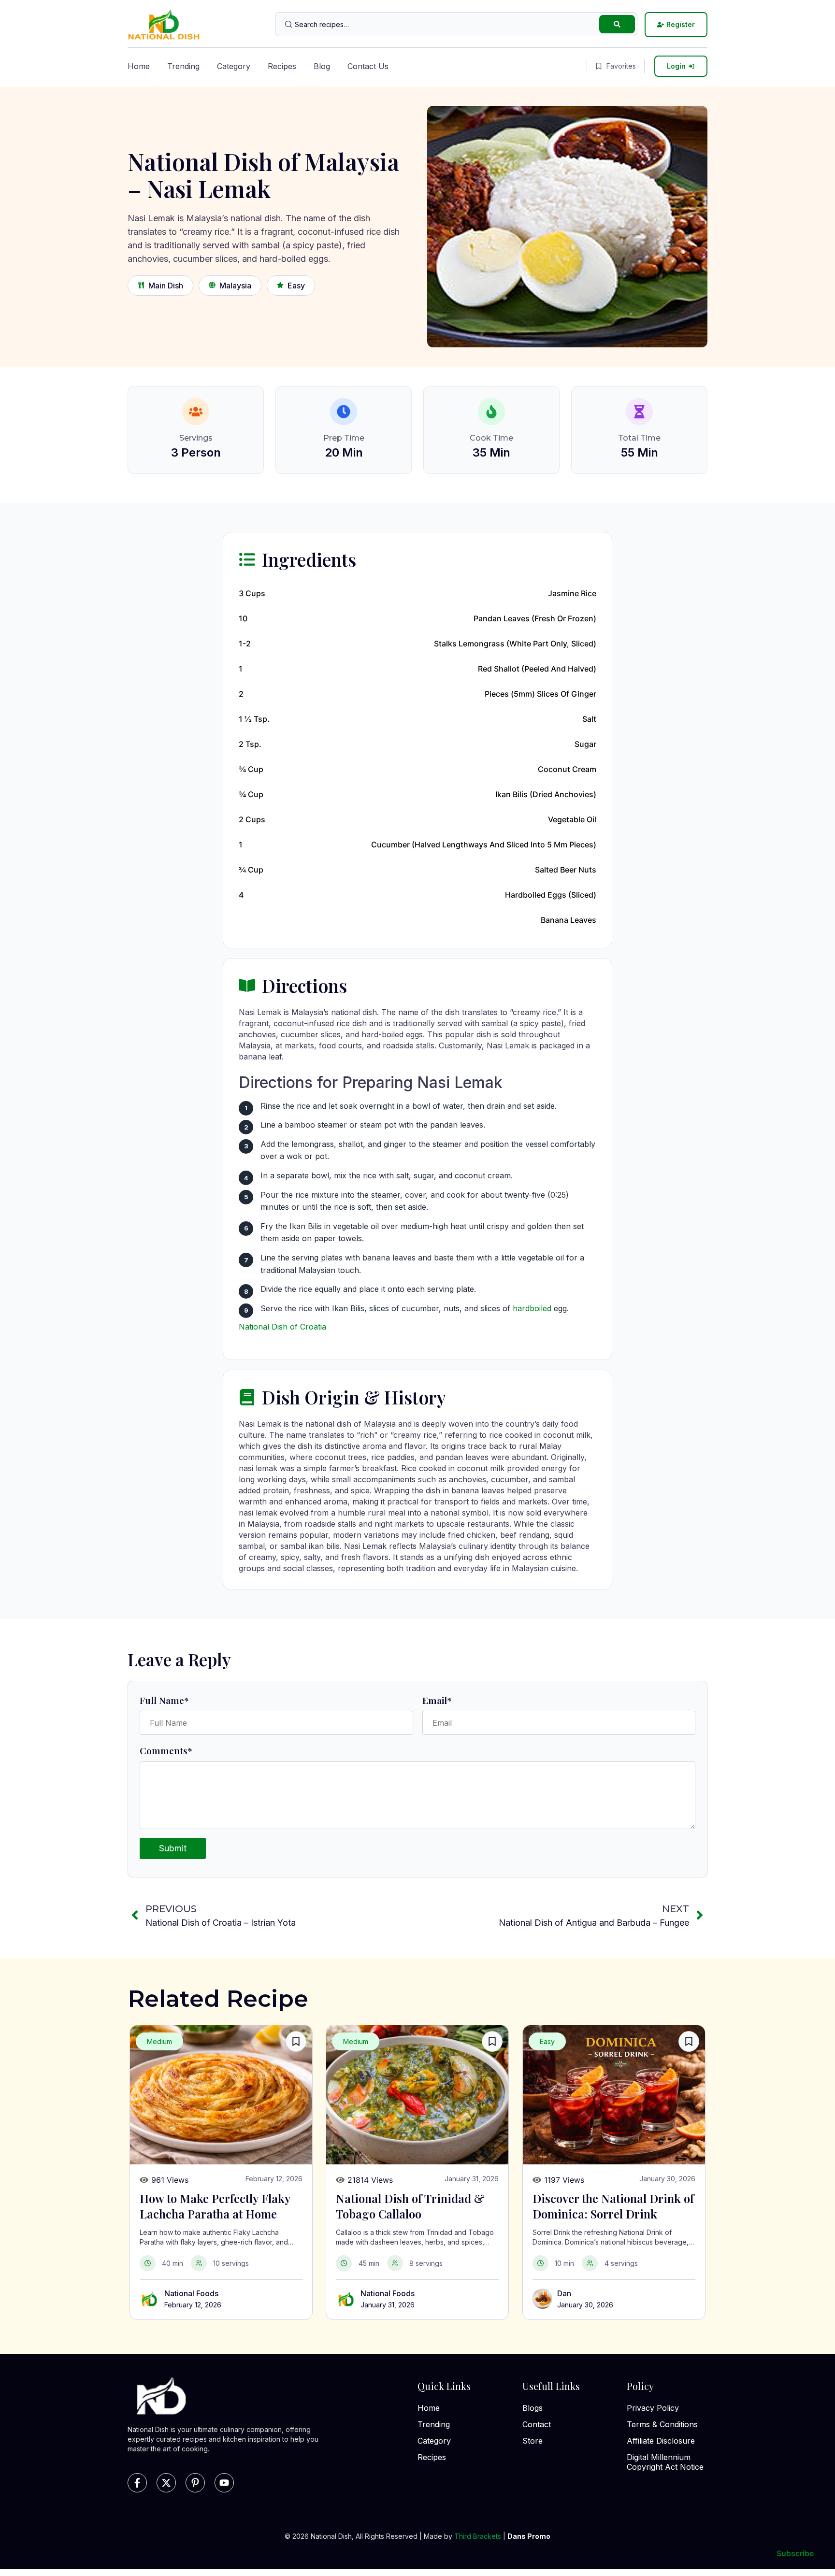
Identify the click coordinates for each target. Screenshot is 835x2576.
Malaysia (235, 286)
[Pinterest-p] (195, 2483)
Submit (173, 1848)
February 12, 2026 (193, 2305)
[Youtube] (224, 2483)
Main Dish (166, 286)
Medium (159, 2041)
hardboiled (532, 1308)
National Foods (191, 2293)
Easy (296, 286)
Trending (183, 66)
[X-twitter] (166, 2483)
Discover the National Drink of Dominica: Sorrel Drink (613, 2206)
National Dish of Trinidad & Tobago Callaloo (410, 2206)
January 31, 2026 (388, 2305)
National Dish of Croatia (282, 1327)
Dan (564, 2293)
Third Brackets (478, 2536)
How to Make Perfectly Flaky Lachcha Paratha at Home (215, 2206)
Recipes (282, 66)
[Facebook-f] (137, 2483)
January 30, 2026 (585, 2305)
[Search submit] (617, 24)
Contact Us (368, 66)
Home (139, 66)
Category (234, 66)
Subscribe (795, 2553)
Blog (322, 66)
